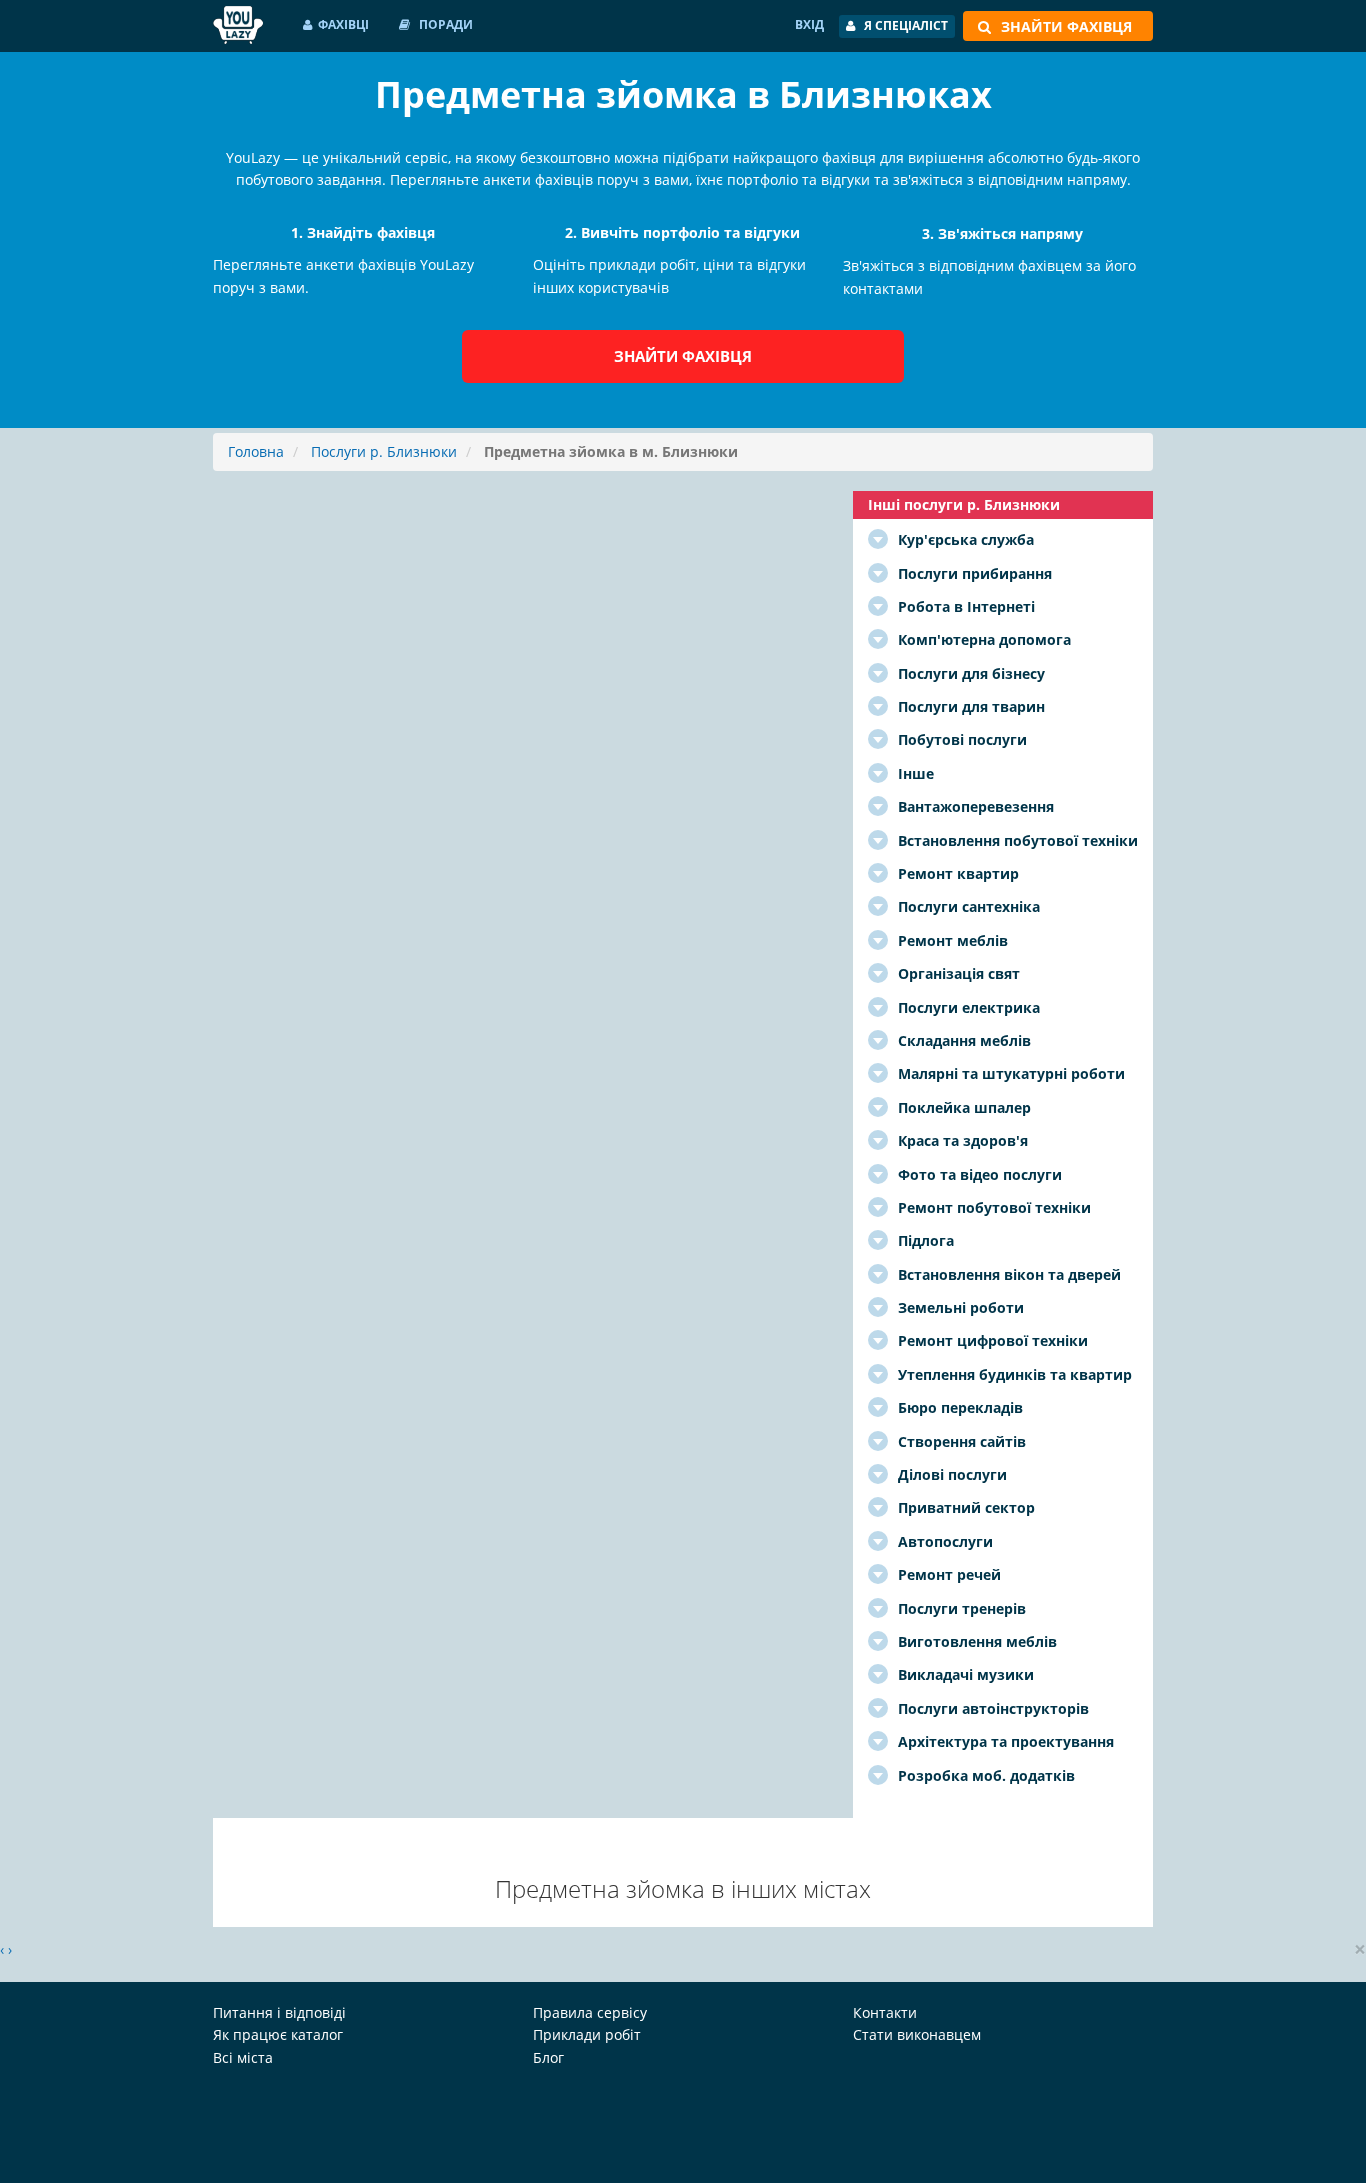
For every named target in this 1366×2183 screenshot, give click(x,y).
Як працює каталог (278, 2034)
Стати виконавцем (917, 2034)
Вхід (809, 24)
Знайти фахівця (683, 356)
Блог (548, 2057)
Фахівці (343, 24)
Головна (256, 451)
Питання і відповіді (279, 2012)
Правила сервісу (590, 2012)
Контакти (885, 2012)
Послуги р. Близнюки (384, 451)
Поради (444, 24)
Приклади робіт (587, 2034)
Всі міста (243, 2057)
